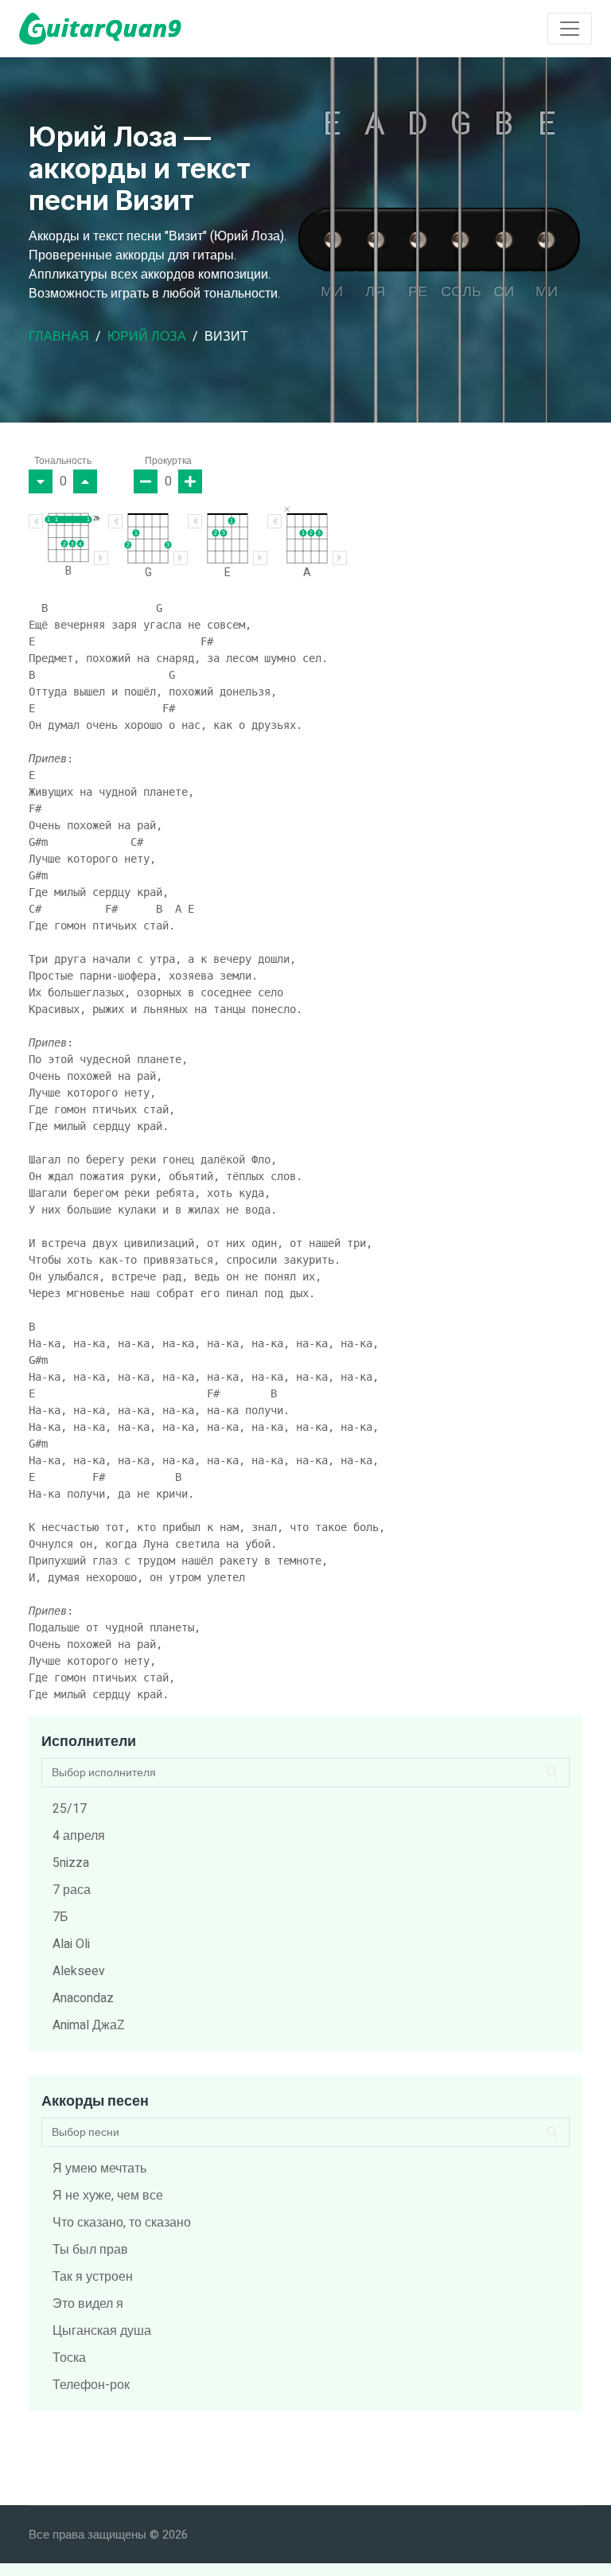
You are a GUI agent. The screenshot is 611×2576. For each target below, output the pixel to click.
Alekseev (79, 1971)
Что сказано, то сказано (122, 2223)
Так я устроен (93, 2277)
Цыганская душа (102, 2331)
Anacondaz (83, 1998)
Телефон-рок (91, 2385)
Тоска (69, 2358)
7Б (60, 1917)
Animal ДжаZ (89, 2025)
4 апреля (79, 1836)
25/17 (70, 1809)
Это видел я (88, 2304)
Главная (59, 337)
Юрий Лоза (147, 337)
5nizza (71, 1863)
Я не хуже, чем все (108, 2196)
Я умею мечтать (99, 2169)
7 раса (72, 1890)
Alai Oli (71, 1944)
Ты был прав (90, 2250)
